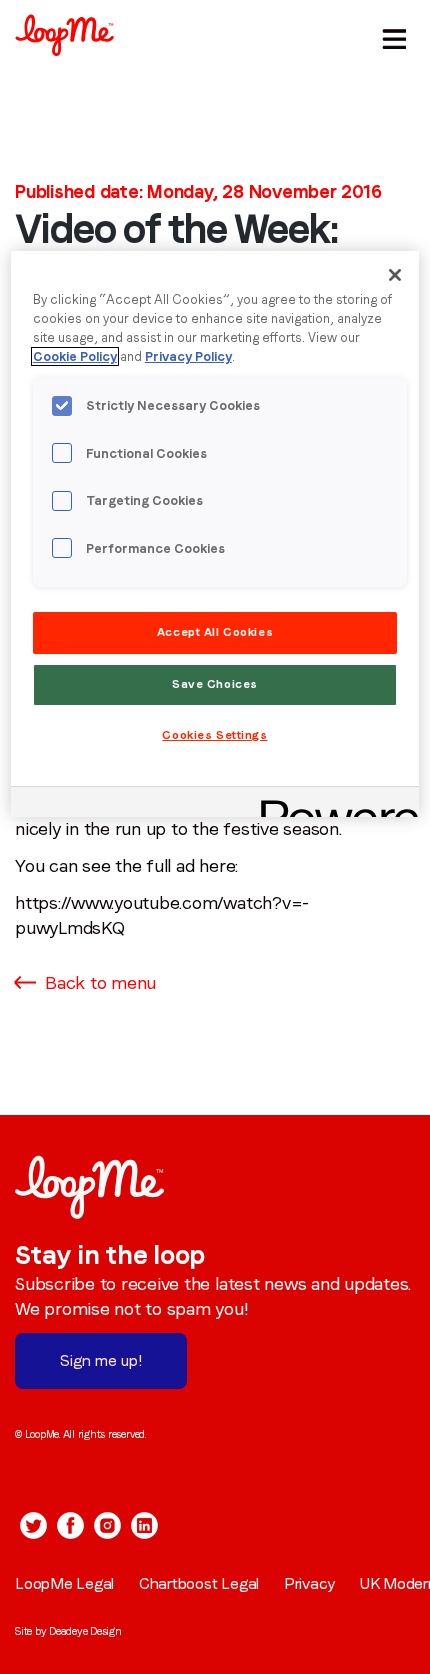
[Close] (395, 275)
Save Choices (215, 684)
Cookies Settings (214, 735)
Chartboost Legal (199, 1583)
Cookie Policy (75, 356)
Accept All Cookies (215, 632)
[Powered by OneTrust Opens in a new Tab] (333, 804)
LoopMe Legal (64, 1583)
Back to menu (100, 982)
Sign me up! (101, 1360)
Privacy (309, 1583)
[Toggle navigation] (391, 35)
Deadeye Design (85, 1631)
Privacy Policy (188, 356)
